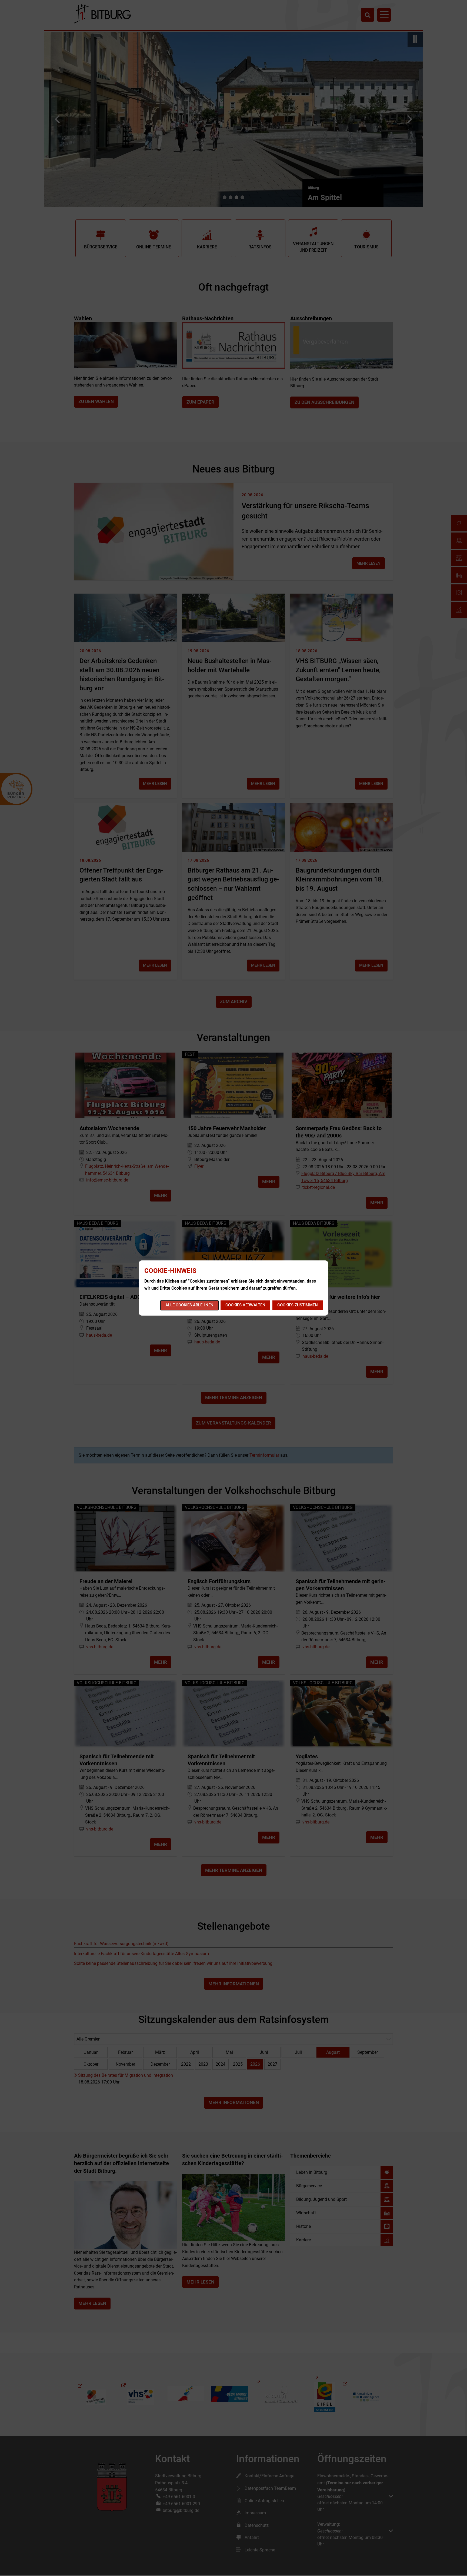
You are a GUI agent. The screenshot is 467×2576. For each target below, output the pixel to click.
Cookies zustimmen (298, 1305)
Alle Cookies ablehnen (189, 1305)
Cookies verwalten (245, 1305)
